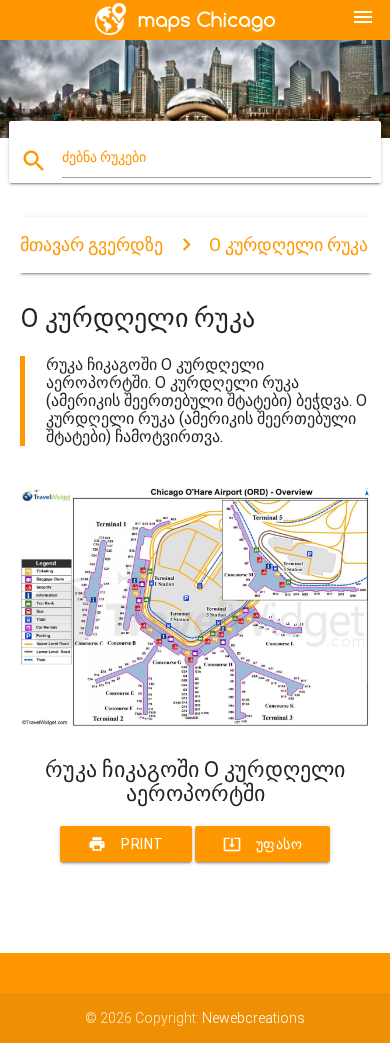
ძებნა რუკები (104, 157)
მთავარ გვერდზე (91, 244)
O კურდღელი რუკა (288, 244)
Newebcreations (253, 1018)
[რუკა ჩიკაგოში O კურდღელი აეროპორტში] (195, 722)
